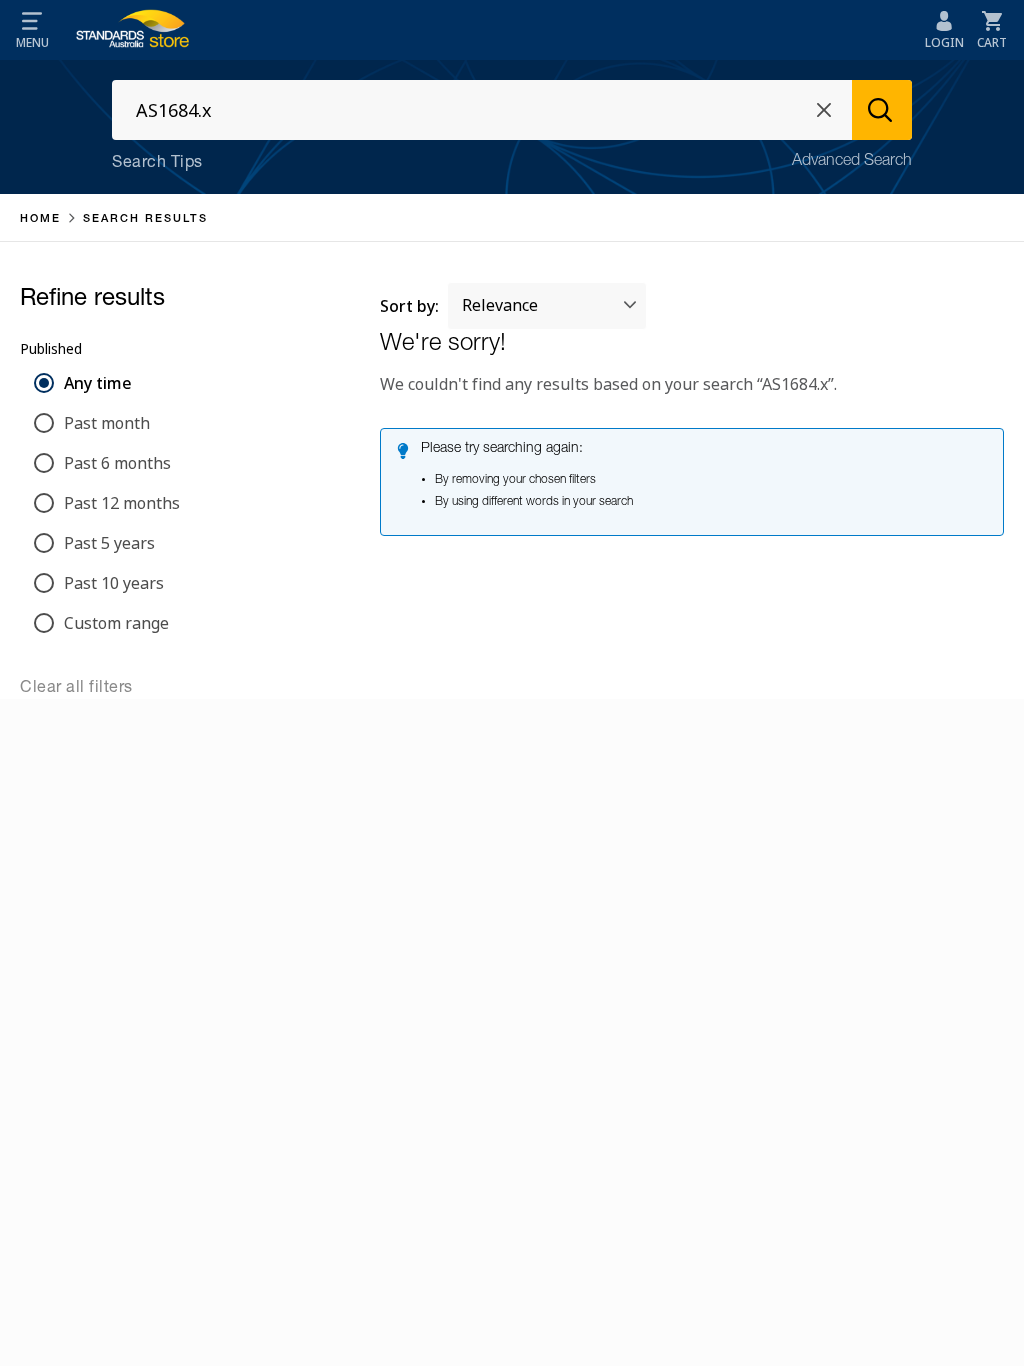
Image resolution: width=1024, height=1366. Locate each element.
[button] (32, 30)
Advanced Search (852, 162)
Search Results (145, 219)
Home (40, 219)
